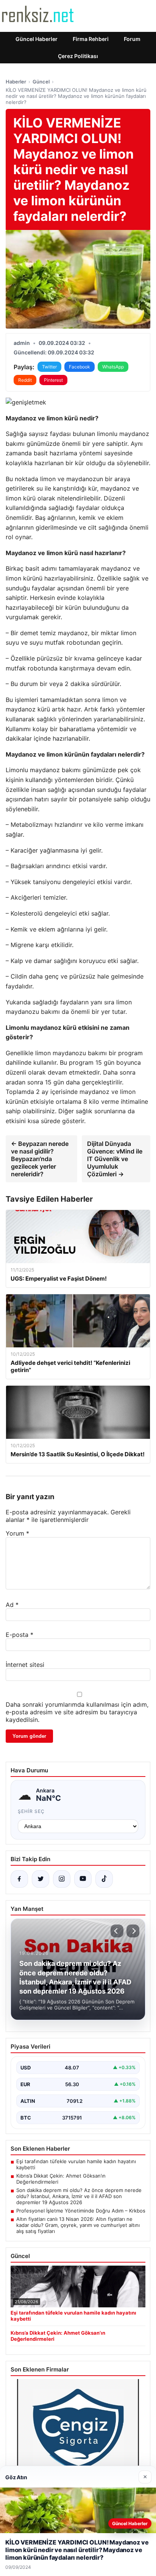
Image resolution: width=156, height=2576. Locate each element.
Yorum (17, 1533)
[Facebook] (19, 1879)
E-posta (19, 1635)
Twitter (49, 367)
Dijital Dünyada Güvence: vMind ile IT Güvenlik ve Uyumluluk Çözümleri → (115, 1159)
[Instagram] (62, 1879)
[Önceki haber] (117, 1931)
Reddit (25, 380)
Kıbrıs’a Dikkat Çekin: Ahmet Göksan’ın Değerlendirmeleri (61, 2179)
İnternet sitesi (25, 1665)
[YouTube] (83, 1879)
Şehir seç (31, 1811)
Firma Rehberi (91, 39)
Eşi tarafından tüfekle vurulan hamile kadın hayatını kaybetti (76, 2164)
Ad (12, 1605)
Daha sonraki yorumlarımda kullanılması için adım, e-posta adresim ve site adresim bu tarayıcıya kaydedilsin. (77, 1712)
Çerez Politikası (78, 56)
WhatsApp (113, 367)
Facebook (80, 367)
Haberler (16, 82)
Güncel (41, 82)
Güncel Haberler (37, 39)
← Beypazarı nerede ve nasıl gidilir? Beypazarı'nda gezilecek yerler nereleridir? (40, 1159)
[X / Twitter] (41, 1879)
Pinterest (53, 380)
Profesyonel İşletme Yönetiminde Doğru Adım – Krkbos (81, 2211)
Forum (132, 39)
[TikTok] (104, 1879)
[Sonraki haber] (133, 1931)
